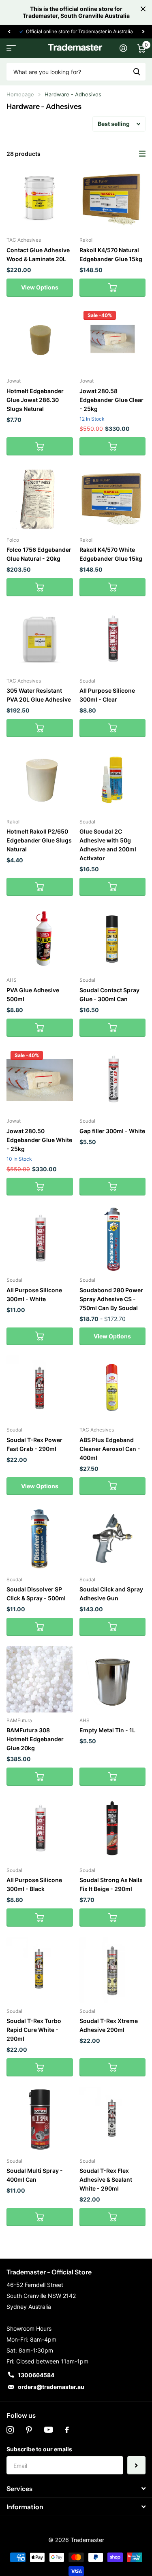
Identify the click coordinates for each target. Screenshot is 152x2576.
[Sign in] (123, 48)
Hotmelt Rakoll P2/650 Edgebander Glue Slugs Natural (39, 840)
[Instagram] (10, 2430)
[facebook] (67, 2430)
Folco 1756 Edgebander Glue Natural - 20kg (39, 554)
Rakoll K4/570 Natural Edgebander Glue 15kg (111, 254)
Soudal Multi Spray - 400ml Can (35, 2175)
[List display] (142, 154)
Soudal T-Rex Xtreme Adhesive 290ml (109, 2025)
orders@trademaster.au (51, 2387)
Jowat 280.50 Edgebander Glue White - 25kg (39, 1140)
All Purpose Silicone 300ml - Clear (107, 695)
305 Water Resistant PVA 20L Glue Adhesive (39, 695)
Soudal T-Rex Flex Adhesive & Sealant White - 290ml (106, 2179)
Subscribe (136, 2465)
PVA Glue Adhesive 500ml (33, 994)
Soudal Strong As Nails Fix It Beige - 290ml (111, 1884)
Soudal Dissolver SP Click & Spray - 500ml (36, 1594)
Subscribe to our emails (39, 2449)
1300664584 (36, 2375)
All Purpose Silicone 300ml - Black (34, 1884)
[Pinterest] (29, 2430)
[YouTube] (48, 2430)
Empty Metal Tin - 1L (107, 1730)
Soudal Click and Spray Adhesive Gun (111, 1594)
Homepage (20, 94)
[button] (9, 32)
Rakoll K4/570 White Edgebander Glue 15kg (111, 554)
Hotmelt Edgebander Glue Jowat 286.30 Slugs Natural (35, 400)
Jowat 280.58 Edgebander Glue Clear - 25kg (111, 400)
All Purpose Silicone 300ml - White (34, 1294)
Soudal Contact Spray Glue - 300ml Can (109, 994)
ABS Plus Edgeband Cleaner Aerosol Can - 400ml (110, 1449)
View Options (40, 287)
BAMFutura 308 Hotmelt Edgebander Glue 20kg (35, 1739)
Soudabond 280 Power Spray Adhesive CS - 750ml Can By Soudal (111, 1299)
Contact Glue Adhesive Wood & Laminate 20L (38, 254)
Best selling (114, 124)
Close (143, 9)
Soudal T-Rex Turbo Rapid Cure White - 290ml (34, 2030)
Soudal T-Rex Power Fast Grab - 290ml (34, 1444)
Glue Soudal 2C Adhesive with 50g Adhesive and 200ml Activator (108, 845)
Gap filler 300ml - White (112, 1131)
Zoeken (137, 72)
